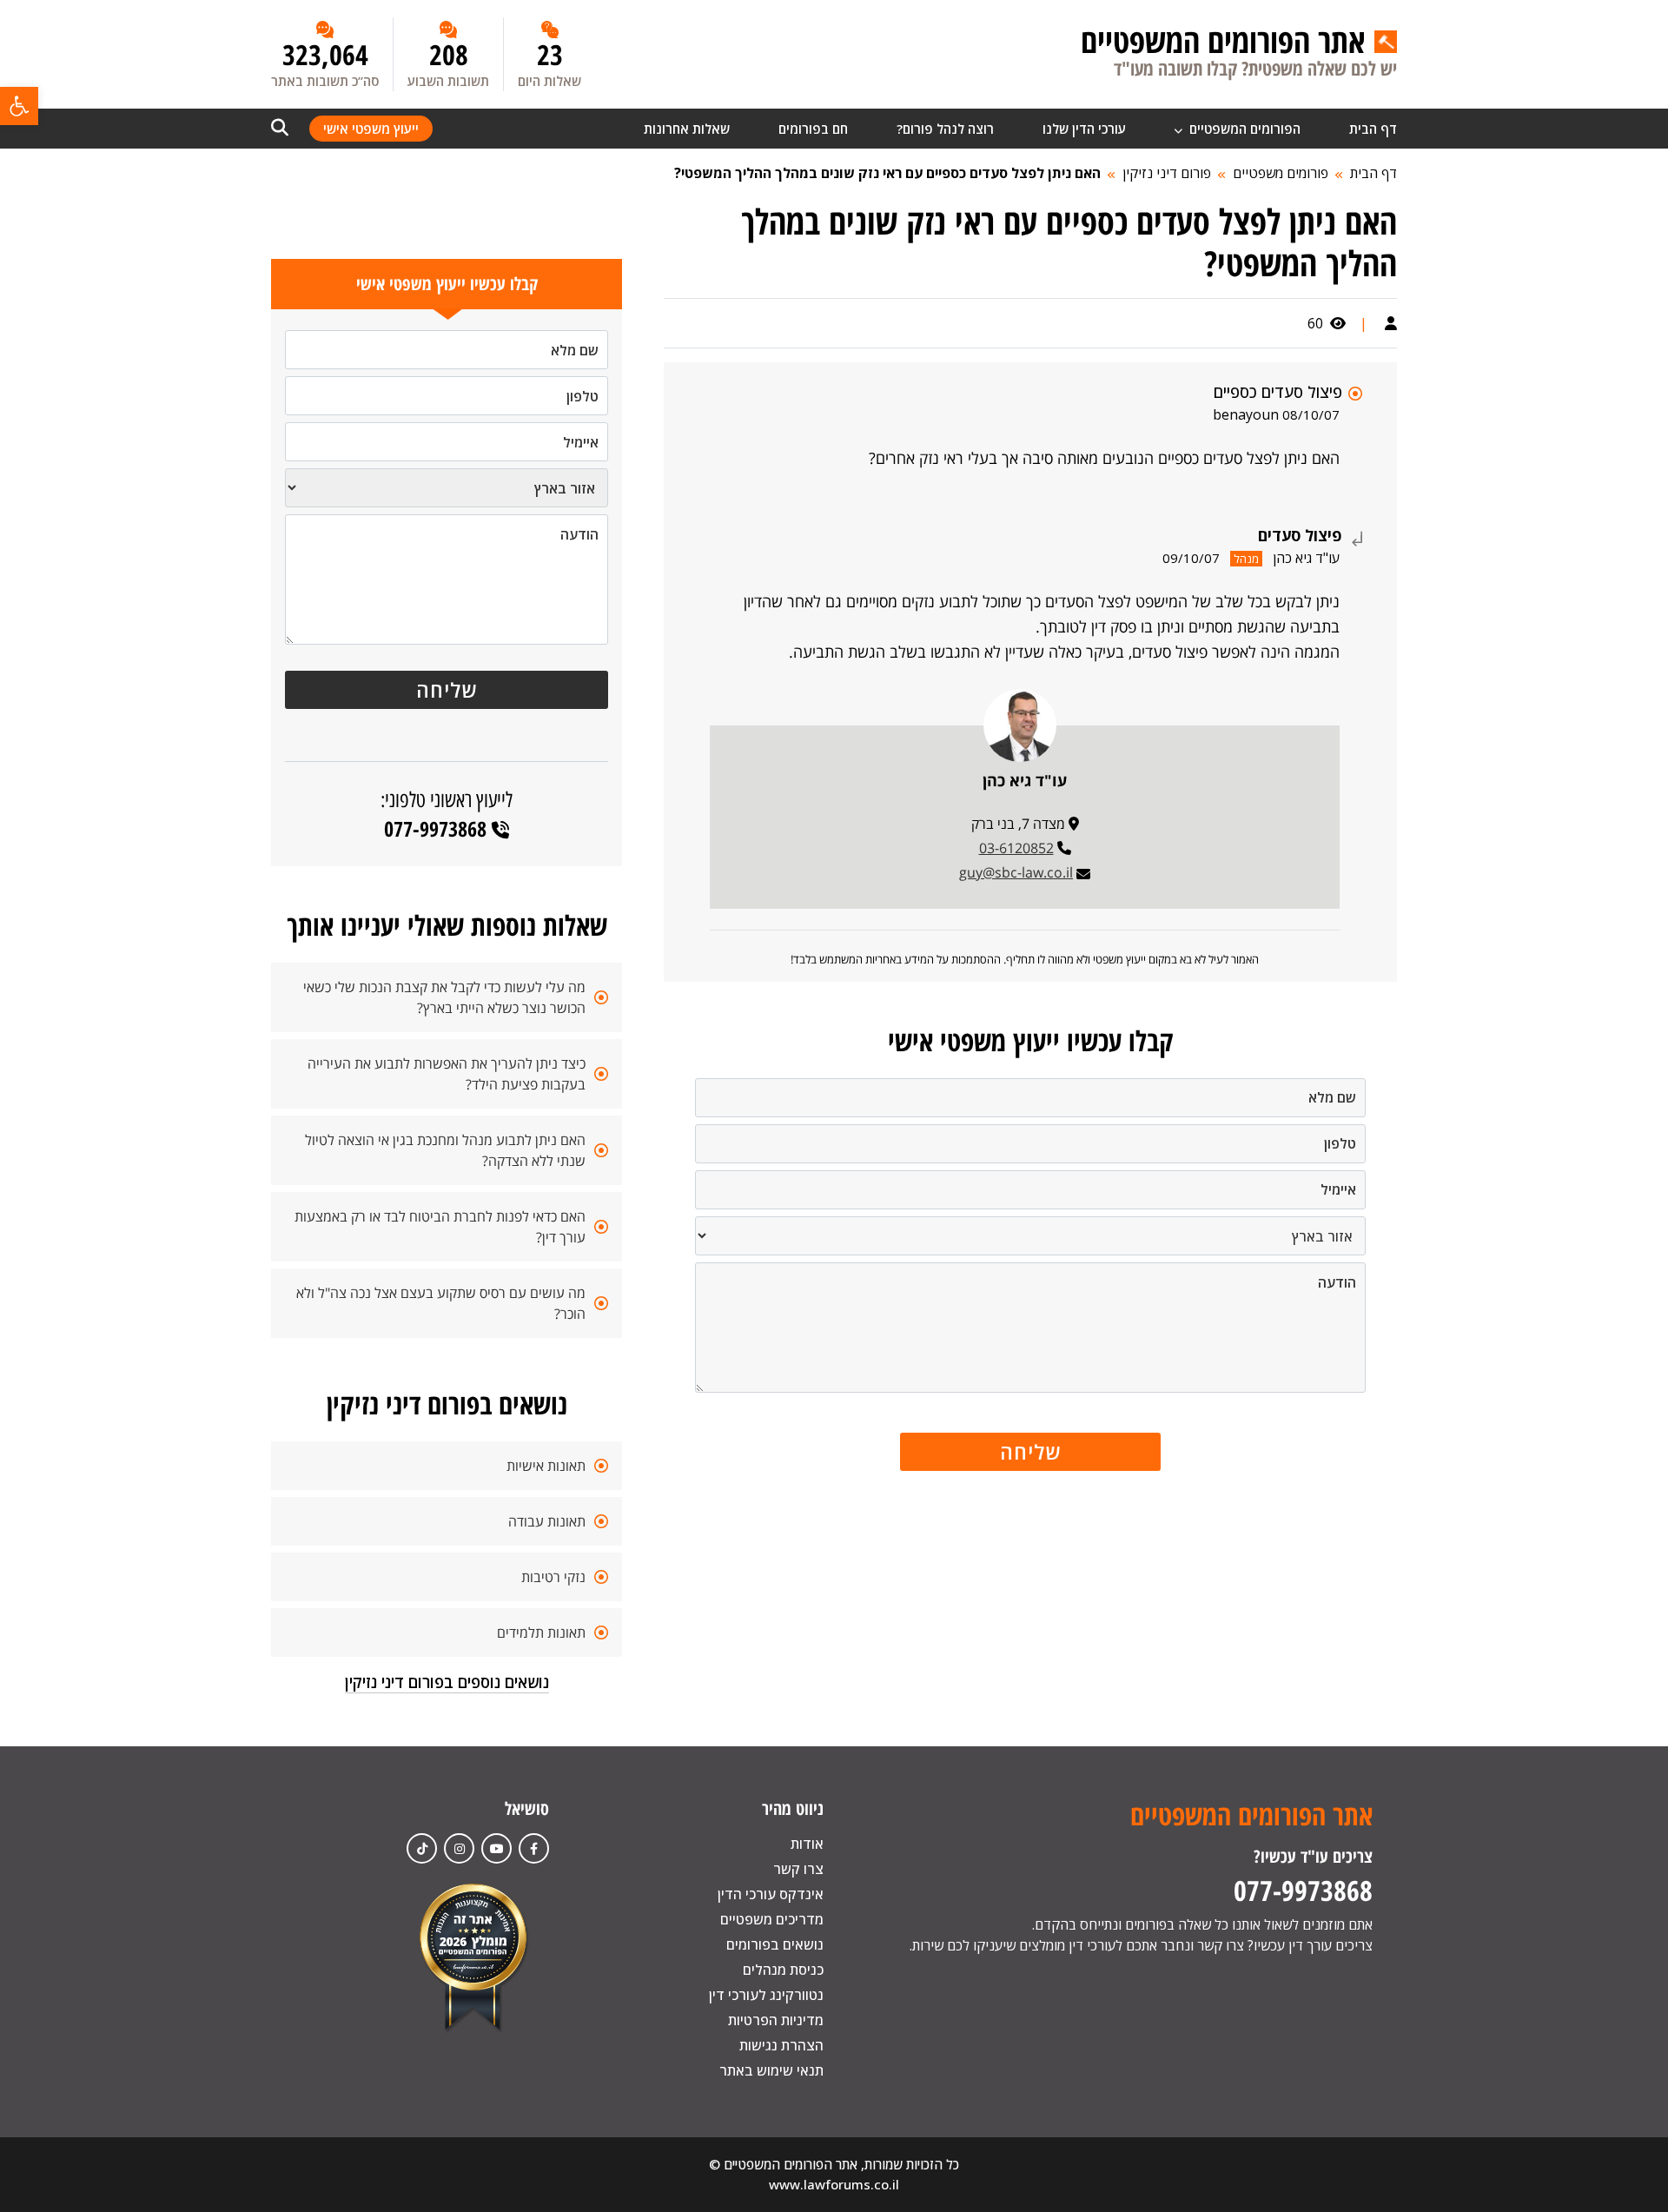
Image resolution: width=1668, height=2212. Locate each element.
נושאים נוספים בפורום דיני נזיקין (447, 1682)
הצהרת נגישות (781, 2045)
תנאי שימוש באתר (771, 2070)
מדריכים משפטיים (772, 1919)
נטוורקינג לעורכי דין (766, 1995)
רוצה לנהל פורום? (945, 129)
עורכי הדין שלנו (1084, 129)
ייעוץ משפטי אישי (371, 129)
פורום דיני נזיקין (1167, 173)
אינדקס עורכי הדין (771, 1894)
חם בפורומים (813, 129)
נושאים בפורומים (775, 1944)
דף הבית (1373, 129)
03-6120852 (1016, 848)
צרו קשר (798, 1869)
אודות (807, 1844)
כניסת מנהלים (783, 1970)
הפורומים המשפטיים (1243, 129)
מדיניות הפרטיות (776, 2020)
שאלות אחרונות (687, 129)
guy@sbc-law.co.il (1016, 872)
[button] (19, 106)
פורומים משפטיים (1281, 173)
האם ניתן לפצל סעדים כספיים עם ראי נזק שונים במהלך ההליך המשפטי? (887, 173)
